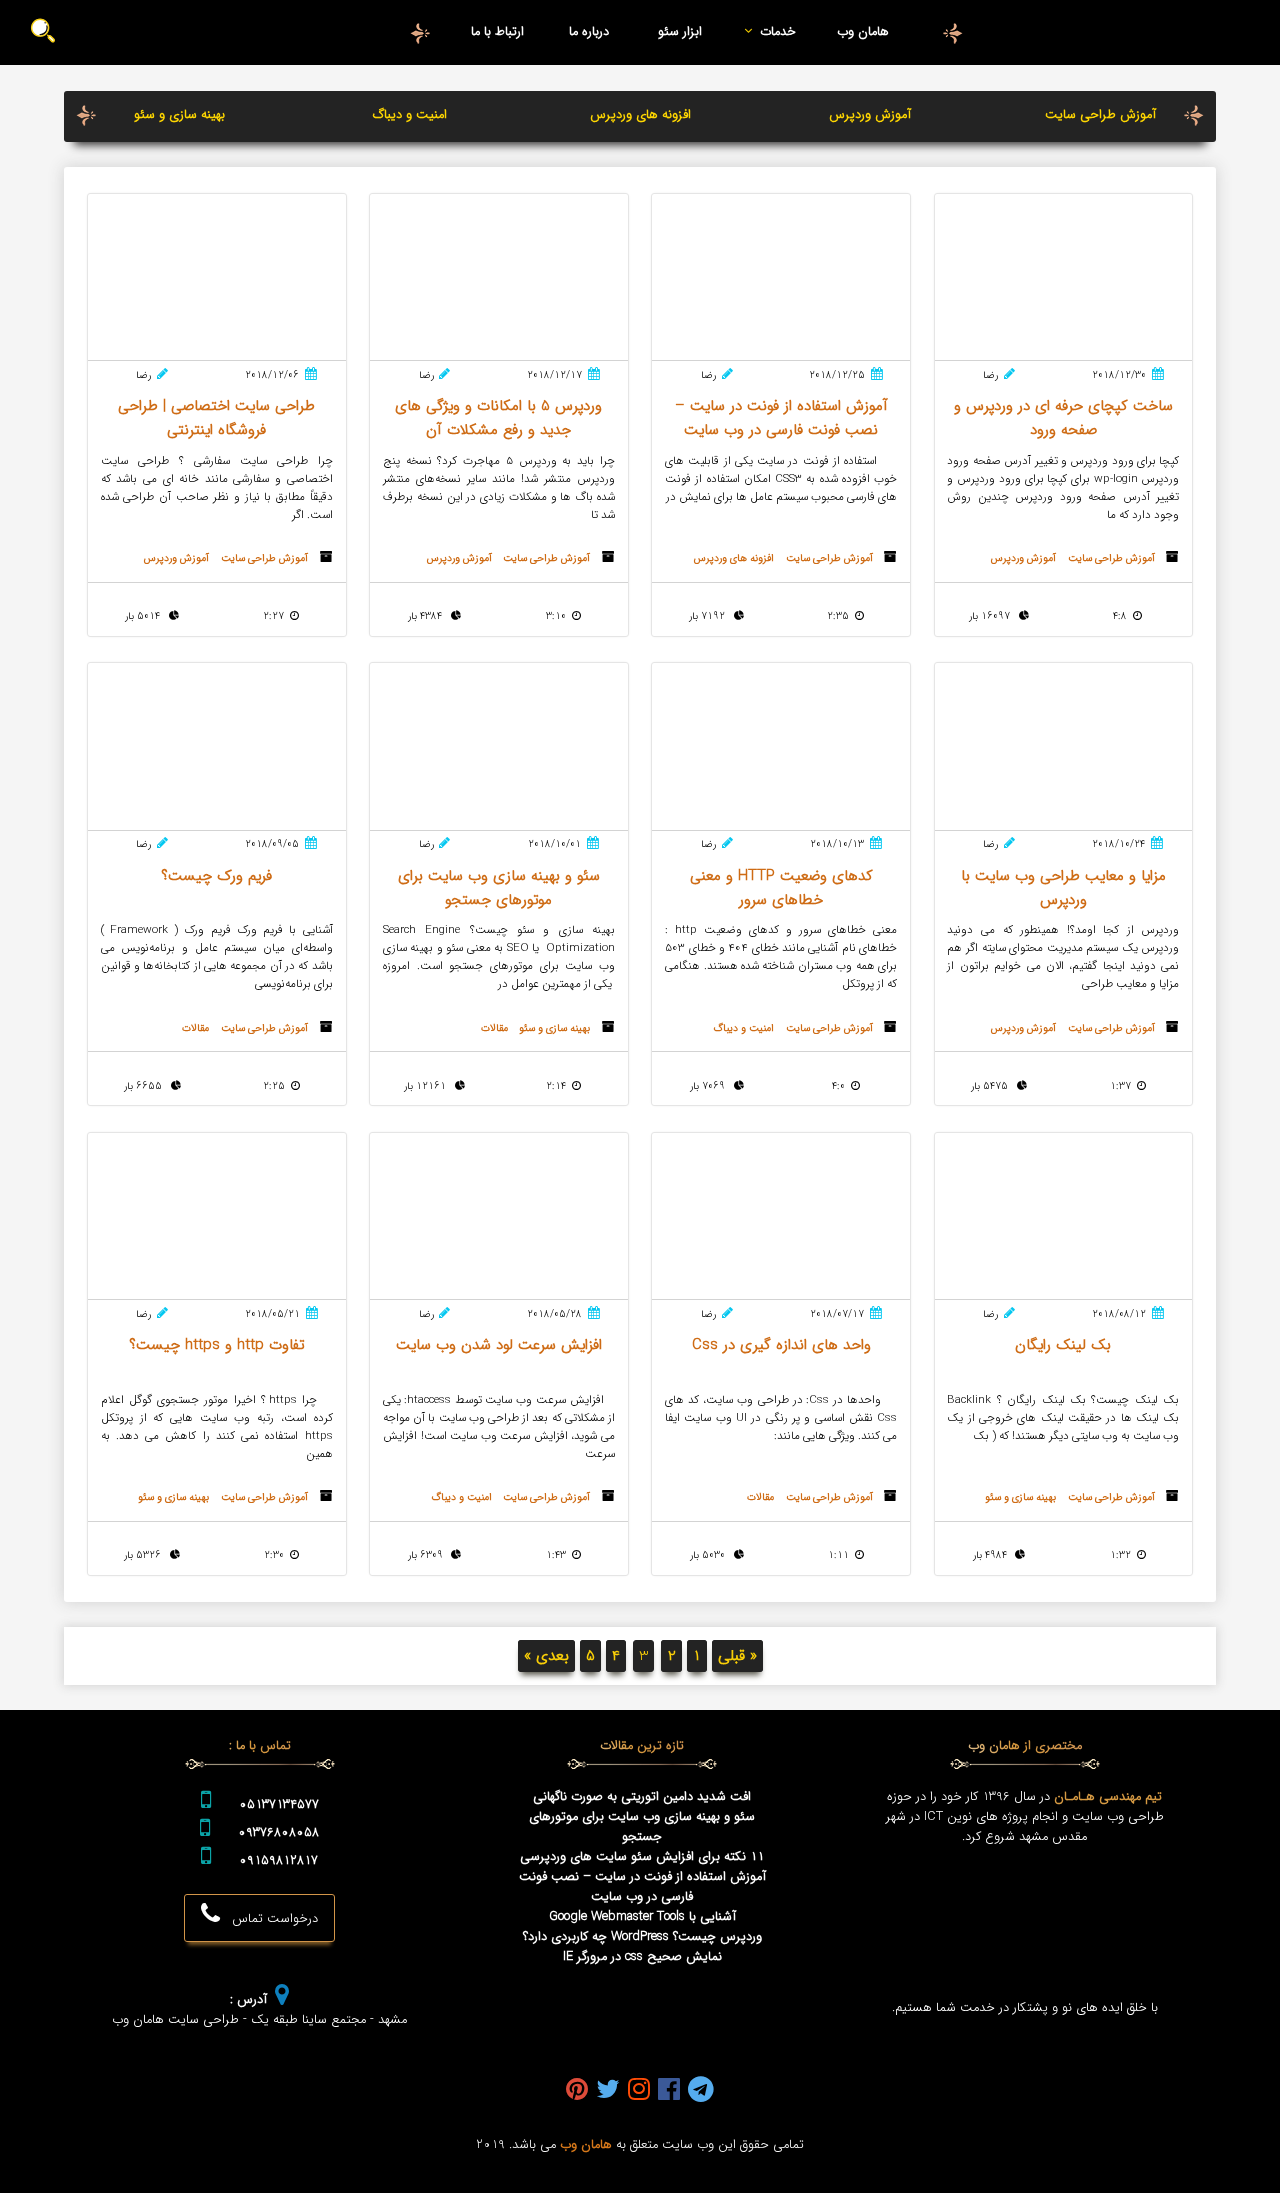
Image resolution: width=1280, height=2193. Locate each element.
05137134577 (279, 1805)
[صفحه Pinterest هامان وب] (577, 2091)
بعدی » (546, 1656)
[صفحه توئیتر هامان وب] (608, 2091)
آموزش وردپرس (870, 115)
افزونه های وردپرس (640, 115)
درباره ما (589, 32)
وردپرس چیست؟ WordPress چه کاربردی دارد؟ (642, 1937)
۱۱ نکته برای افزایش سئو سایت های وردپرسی (642, 1857)
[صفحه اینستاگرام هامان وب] (639, 2091)
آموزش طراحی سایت (1100, 115)
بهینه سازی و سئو (179, 115)
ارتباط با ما (497, 32)
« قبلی (737, 1656)
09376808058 (278, 1833)
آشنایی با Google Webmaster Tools (642, 1917)
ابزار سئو (680, 32)
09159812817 (278, 1861)
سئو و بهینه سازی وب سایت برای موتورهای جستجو (642, 1827)
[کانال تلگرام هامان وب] (701, 2091)
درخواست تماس (269, 1919)
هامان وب (863, 32)
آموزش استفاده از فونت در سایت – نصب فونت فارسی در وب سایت (642, 1887)
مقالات (494, 1028)
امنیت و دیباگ (410, 115)
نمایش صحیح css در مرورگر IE (642, 1957)
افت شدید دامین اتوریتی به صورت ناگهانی (642, 1797)
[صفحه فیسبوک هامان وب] (669, 2091)
